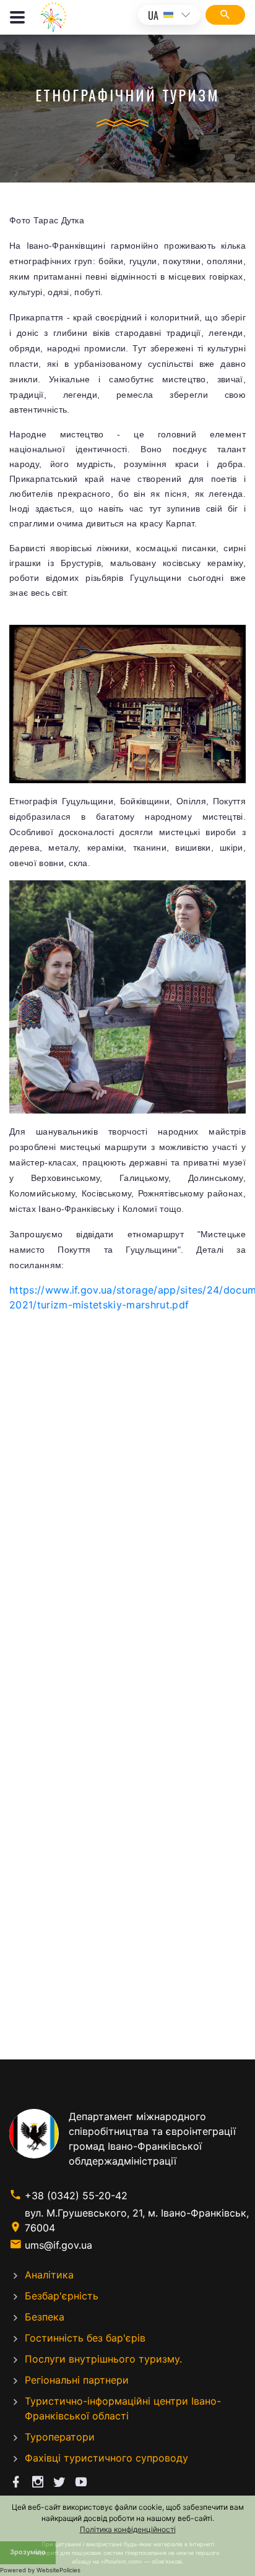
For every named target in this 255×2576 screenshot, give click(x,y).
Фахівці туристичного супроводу (106, 2458)
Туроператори (60, 2437)
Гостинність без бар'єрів (85, 2338)
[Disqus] (127, 1492)
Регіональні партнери (77, 2380)
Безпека (45, 2317)
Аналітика (49, 2275)
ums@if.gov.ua (58, 2245)
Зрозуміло (28, 2552)
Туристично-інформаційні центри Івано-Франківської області (123, 2408)
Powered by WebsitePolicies (40, 2570)
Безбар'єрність (62, 2296)
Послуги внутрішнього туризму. (103, 2359)
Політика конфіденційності (128, 2529)
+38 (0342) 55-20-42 (76, 2196)
